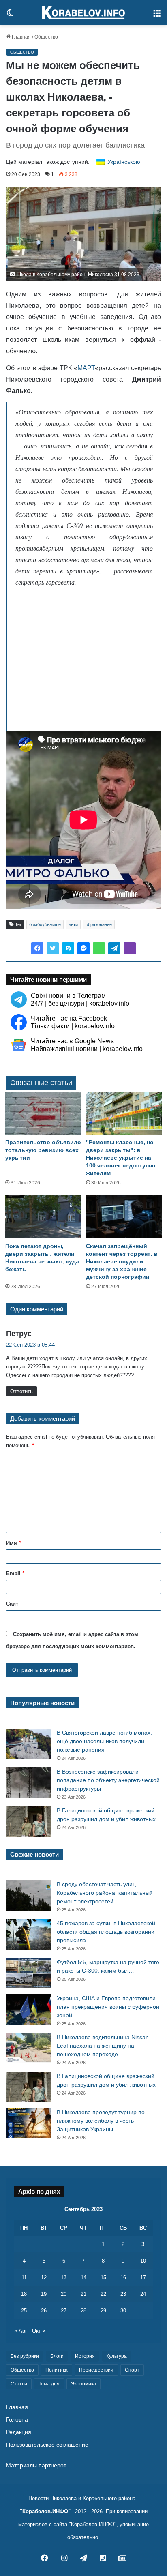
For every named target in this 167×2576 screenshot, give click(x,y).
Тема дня (49, 2384)
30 (123, 2311)
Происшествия (96, 2370)
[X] (53, 948)
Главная (21, 37)
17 (143, 2277)
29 (103, 2311)
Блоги (57, 2356)
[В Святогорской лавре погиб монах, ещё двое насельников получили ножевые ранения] (28, 1744)
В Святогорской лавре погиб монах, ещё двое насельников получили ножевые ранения (104, 1741)
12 (44, 2277)
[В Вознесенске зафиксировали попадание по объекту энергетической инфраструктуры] (28, 1783)
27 (64, 2311)
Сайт (12, 1604)
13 (64, 2277)
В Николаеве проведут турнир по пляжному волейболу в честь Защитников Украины (101, 2121)
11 (24, 2277)
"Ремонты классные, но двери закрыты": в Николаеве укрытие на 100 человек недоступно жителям (121, 1158)
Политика (57, 2370)
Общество (46, 37)
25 (24, 2311)
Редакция (19, 2432)
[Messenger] (83, 948)
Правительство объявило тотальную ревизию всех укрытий (43, 1150)
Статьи (19, 2384)
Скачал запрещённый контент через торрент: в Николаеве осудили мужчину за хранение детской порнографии (122, 1261)
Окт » (39, 2331)
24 (143, 2294)
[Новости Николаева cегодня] (83, 13)
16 (123, 2277)
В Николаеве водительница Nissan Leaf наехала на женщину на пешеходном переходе (103, 2046)
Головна (17, 2420)
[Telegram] (114, 948)
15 (103, 2277)
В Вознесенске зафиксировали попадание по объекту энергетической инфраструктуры (108, 1780)
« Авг (21, 2331)
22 (103, 2294)
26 (44, 2311)
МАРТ (86, 368)
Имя (13, 1543)
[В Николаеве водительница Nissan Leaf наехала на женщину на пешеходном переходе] (28, 2048)
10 (143, 2261)
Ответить (21, 1391)
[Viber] (130, 948)
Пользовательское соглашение (47, 2445)
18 (24, 2294)
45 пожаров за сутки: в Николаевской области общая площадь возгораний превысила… (106, 1932)
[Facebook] (37, 948)
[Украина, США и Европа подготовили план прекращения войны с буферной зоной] (28, 2009)
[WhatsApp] (99, 948)
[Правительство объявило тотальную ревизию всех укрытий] (43, 1113)
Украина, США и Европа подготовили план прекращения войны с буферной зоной (108, 2007)
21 (83, 2294)
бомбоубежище (45, 924)
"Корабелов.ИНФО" (45, 2511)
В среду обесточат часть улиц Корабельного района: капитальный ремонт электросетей (105, 1893)
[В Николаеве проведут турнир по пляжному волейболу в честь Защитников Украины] (28, 2123)
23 (123, 2294)
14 (83, 2277)
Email (15, 1573)
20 (64, 2294)
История (85, 2356)
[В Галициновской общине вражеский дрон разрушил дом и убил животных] (28, 1822)
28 (83, 2311)
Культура (117, 2356)
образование (99, 924)
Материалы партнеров (36, 2466)
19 (44, 2294)
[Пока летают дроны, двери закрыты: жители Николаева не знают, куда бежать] (43, 1217)
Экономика (83, 2384)
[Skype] (68, 948)
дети (73, 924)
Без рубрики (25, 2356)
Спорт (132, 2370)
